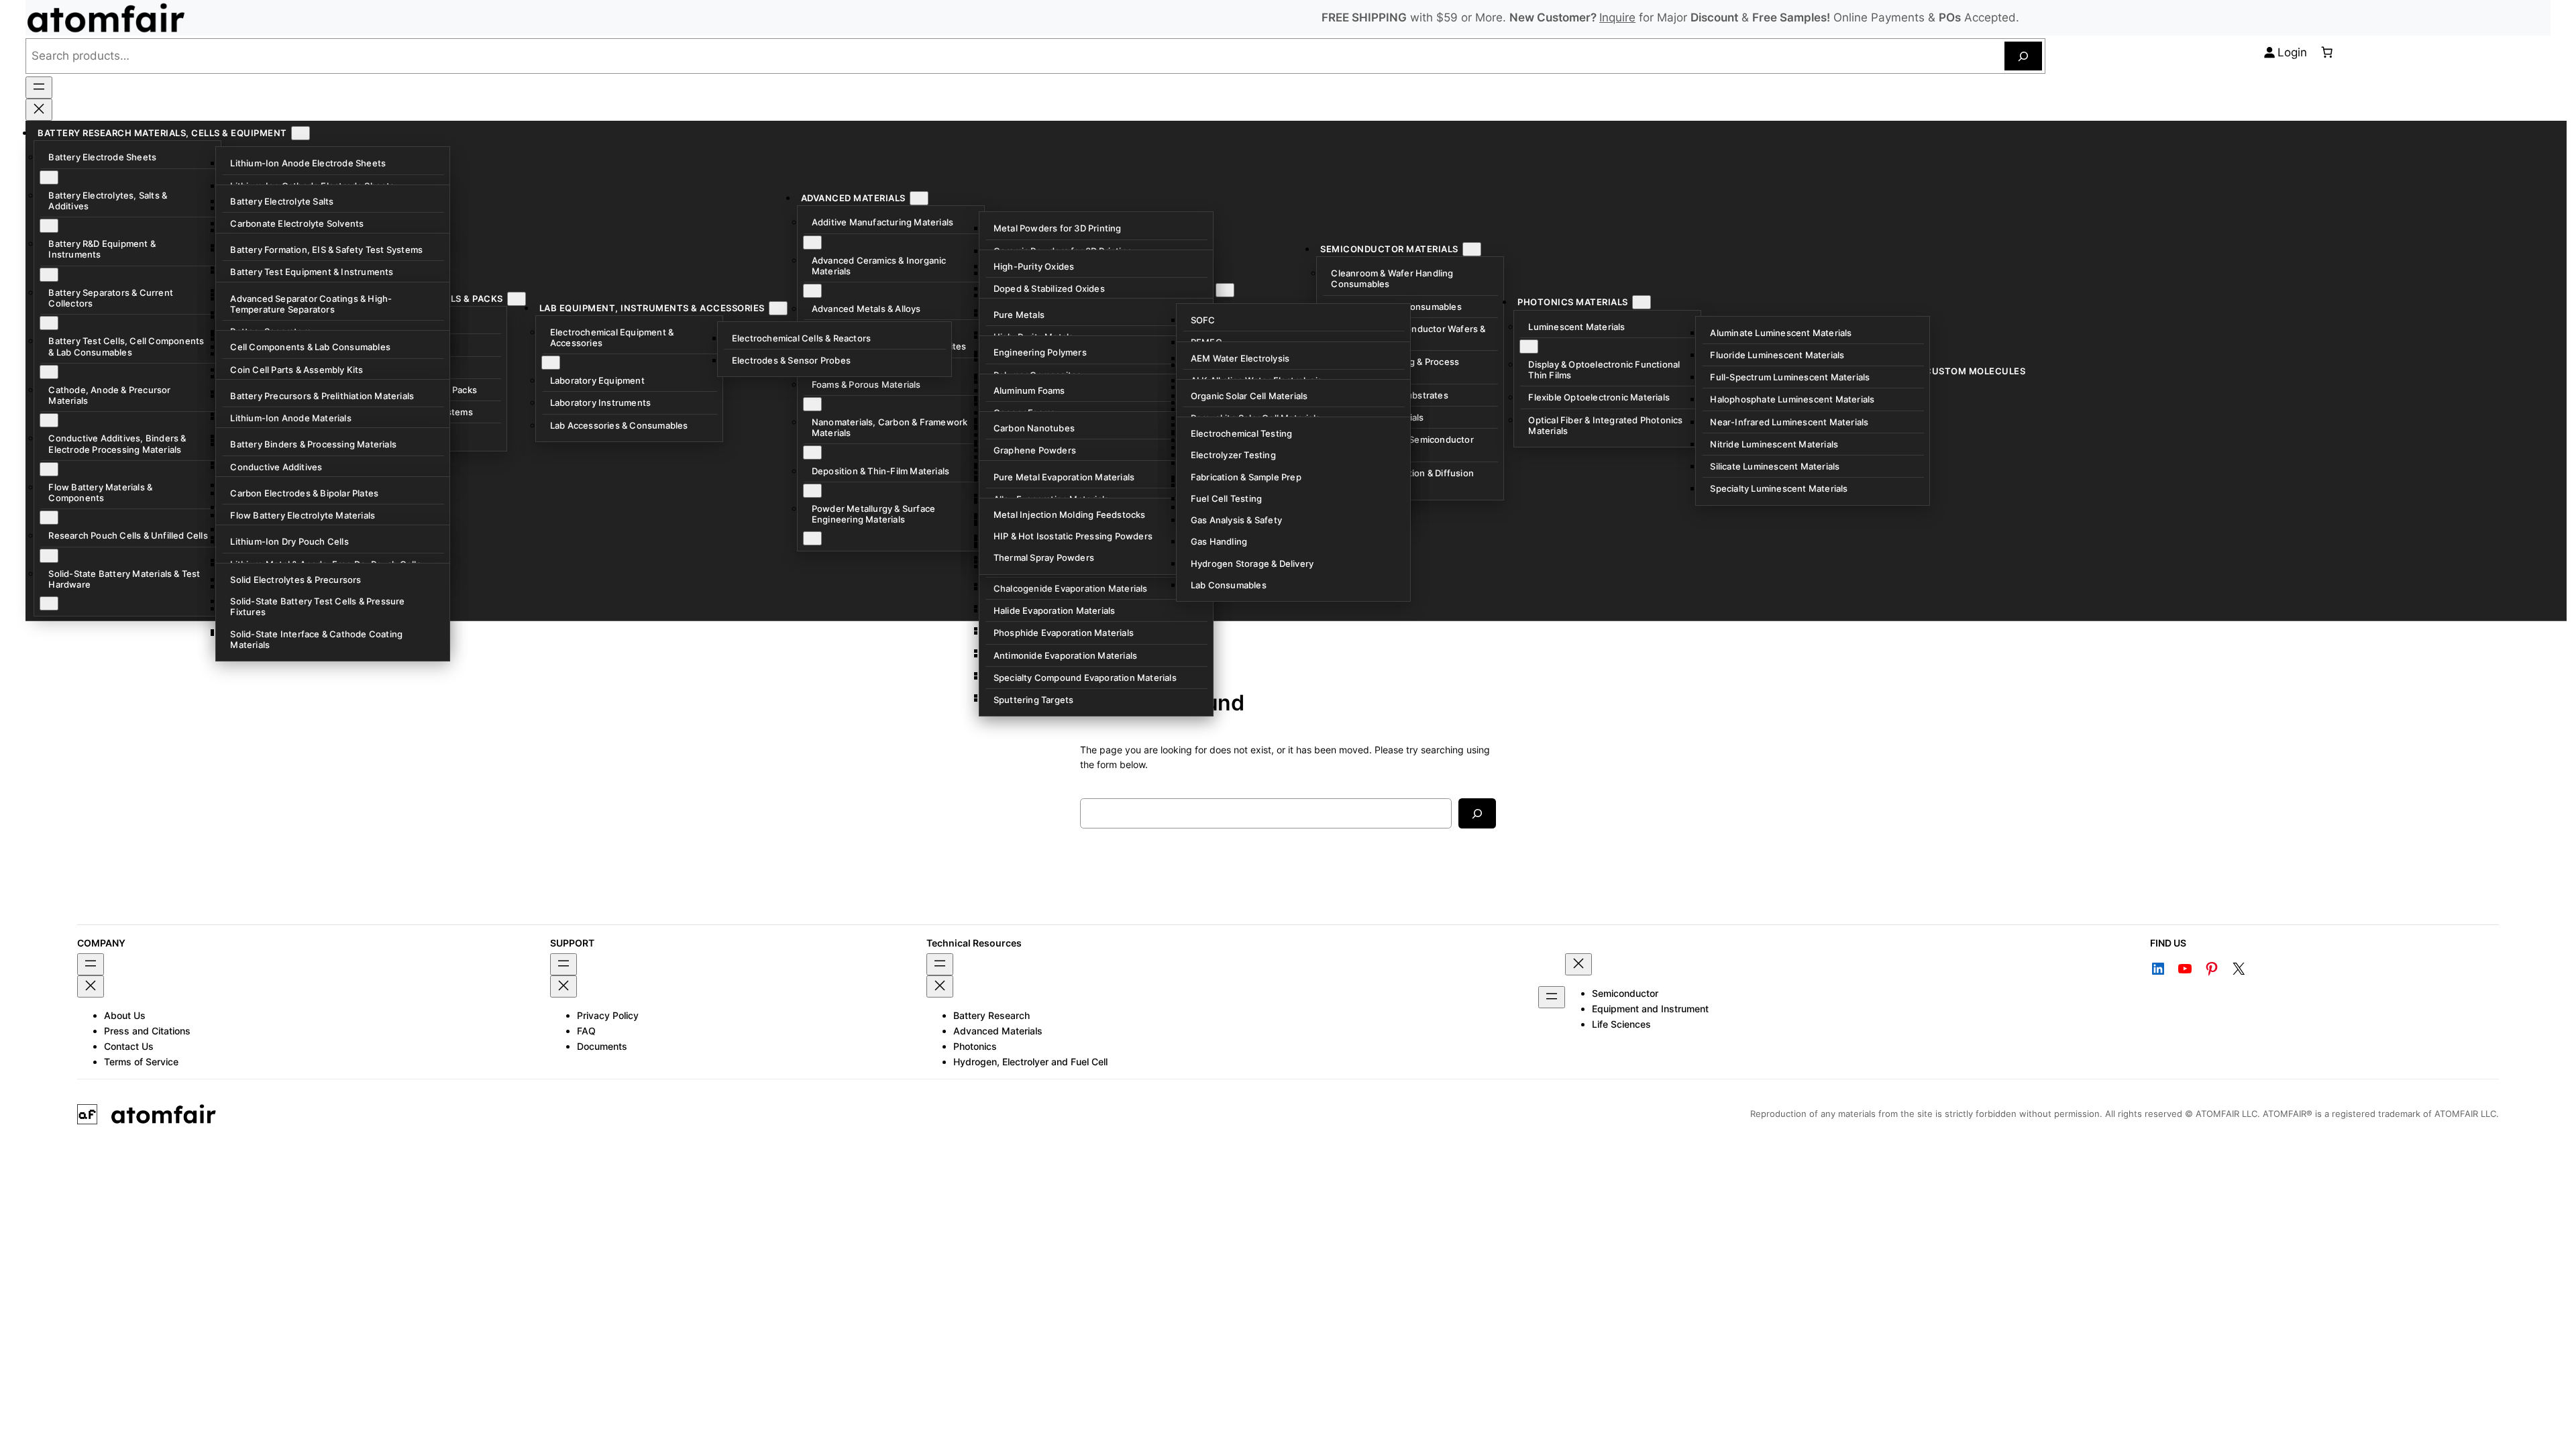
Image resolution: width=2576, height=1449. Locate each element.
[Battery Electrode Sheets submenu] (49, 177)
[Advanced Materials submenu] (919, 198)
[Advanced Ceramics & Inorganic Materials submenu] (812, 291)
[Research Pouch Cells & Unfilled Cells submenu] (49, 556)
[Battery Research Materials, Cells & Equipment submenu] (301, 133)
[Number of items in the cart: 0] (2326, 52)
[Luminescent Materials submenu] (1529, 346)
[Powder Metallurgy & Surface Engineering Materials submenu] (812, 538)
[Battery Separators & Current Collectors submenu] (49, 323)
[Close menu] (39, 110)
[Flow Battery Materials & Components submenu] (49, 518)
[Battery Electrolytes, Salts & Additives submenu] (49, 226)
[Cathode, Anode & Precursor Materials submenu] (49, 420)
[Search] (2023, 56)
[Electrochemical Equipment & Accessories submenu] (551, 363)
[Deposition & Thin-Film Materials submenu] (812, 491)
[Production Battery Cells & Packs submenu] (517, 299)
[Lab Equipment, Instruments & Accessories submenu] (778, 308)
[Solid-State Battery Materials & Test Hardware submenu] (49, 603)
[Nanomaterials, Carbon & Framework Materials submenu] (812, 452)
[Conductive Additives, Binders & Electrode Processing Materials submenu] (49, 469)
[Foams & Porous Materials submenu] (812, 404)
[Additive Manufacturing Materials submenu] (812, 243)
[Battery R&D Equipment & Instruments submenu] (49, 275)
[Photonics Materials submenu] (1642, 302)
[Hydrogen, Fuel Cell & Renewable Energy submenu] (1225, 290)
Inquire (1617, 17)
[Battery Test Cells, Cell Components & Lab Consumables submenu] (49, 372)
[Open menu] (39, 88)
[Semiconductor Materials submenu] (1472, 249)
